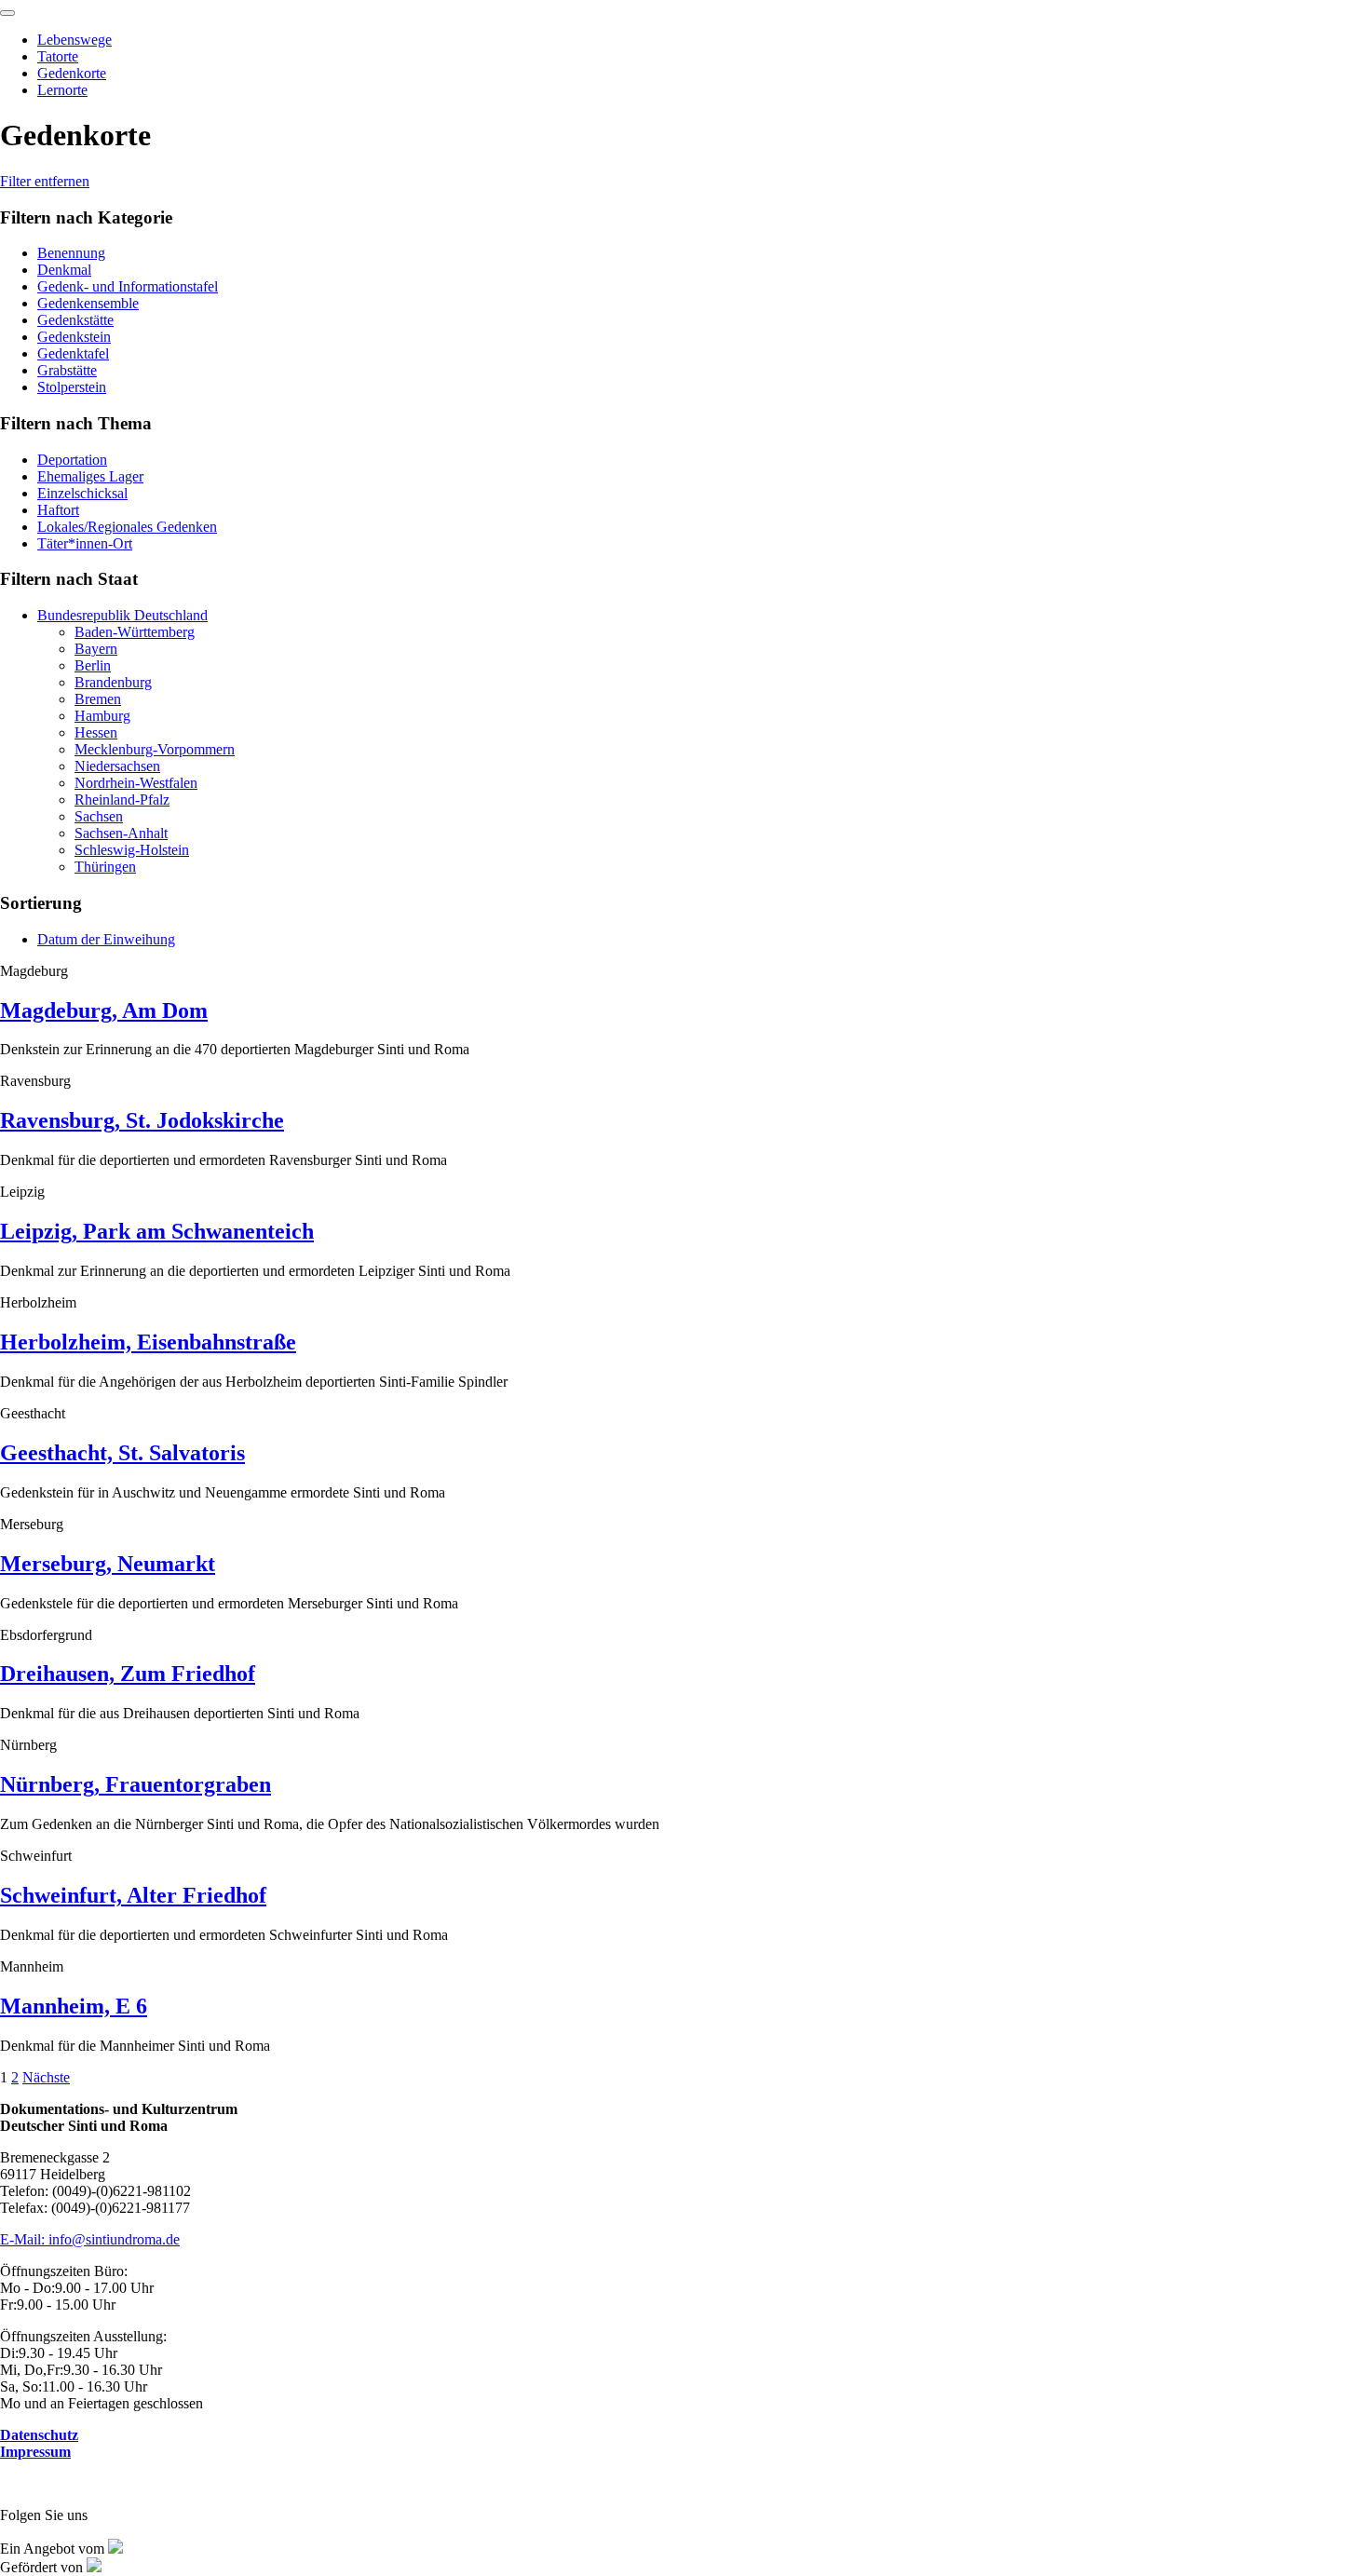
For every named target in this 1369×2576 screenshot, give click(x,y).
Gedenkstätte (75, 320)
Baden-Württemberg (135, 632)
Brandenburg (113, 682)
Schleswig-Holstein (132, 850)
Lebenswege (75, 40)
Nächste (46, 2077)
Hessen (96, 732)
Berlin (93, 665)
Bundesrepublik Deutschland (122, 615)
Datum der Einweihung (106, 939)
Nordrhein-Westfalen (136, 783)
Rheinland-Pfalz (122, 800)
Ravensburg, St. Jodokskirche (142, 1120)
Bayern (96, 649)
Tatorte (58, 56)
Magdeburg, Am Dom (104, 1010)
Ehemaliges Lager (90, 476)
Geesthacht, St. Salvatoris (122, 1453)
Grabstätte (67, 370)
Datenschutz (39, 2435)
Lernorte (62, 90)
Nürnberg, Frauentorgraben (136, 1784)
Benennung (71, 253)
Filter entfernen (45, 181)
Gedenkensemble (88, 303)
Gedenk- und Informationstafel (128, 286)
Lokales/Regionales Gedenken (127, 527)
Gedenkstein (74, 337)
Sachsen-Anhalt (121, 833)
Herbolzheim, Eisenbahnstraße (148, 1342)
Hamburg (102, 716)
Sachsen (99, 816)
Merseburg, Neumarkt (108, 1564)
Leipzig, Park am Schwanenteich (157, 1231)
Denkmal (64, 270)
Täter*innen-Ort (85, 543)
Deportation (72, 460)
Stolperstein (72, 387)
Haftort (58, 510)
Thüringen (105, 867)
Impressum (35, 2452)
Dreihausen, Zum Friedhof (128, 1674)
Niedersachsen (117, 766)
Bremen (98, 699)
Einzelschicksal (82, 493)
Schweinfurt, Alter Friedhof (133, 1895)
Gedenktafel (73, 353)
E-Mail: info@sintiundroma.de (90, 2239)
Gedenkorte (72, 73)
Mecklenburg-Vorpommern (155, 749)
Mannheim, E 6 (74, 2006)
